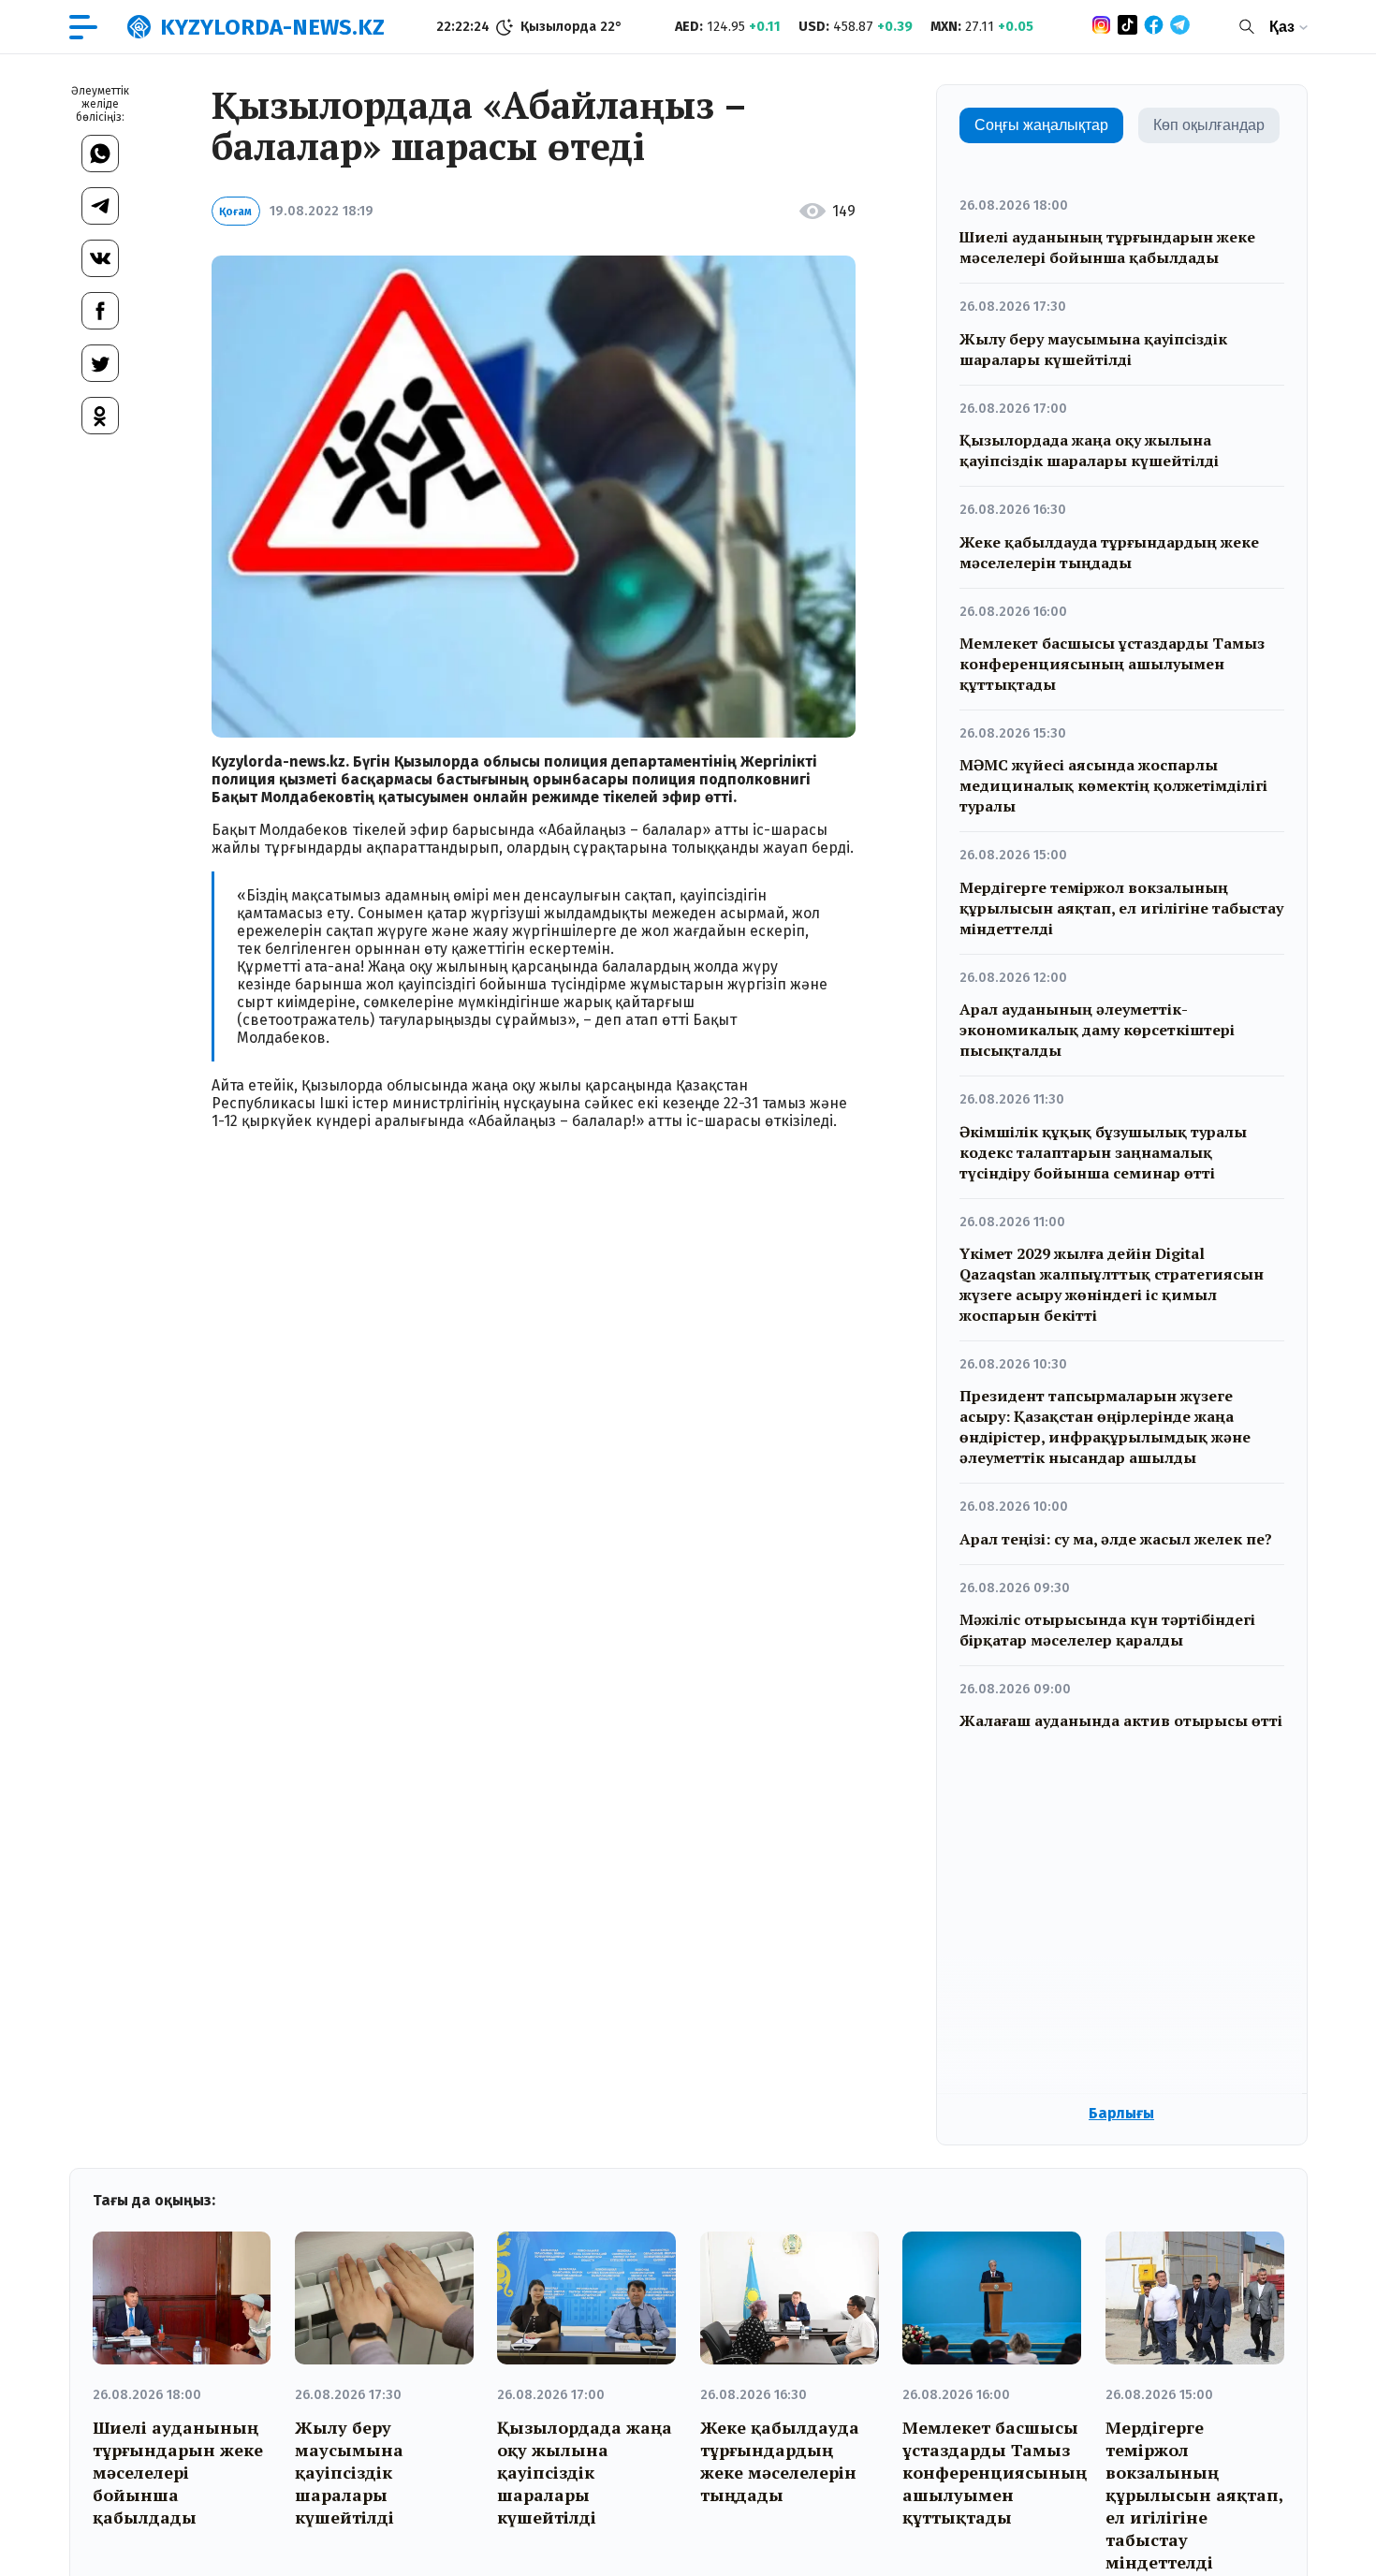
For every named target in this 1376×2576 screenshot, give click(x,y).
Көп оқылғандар (1209, 125)
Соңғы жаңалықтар (1041, 125)
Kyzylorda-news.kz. (280, 761)
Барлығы (1121, 2113)
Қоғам (235, 212)
